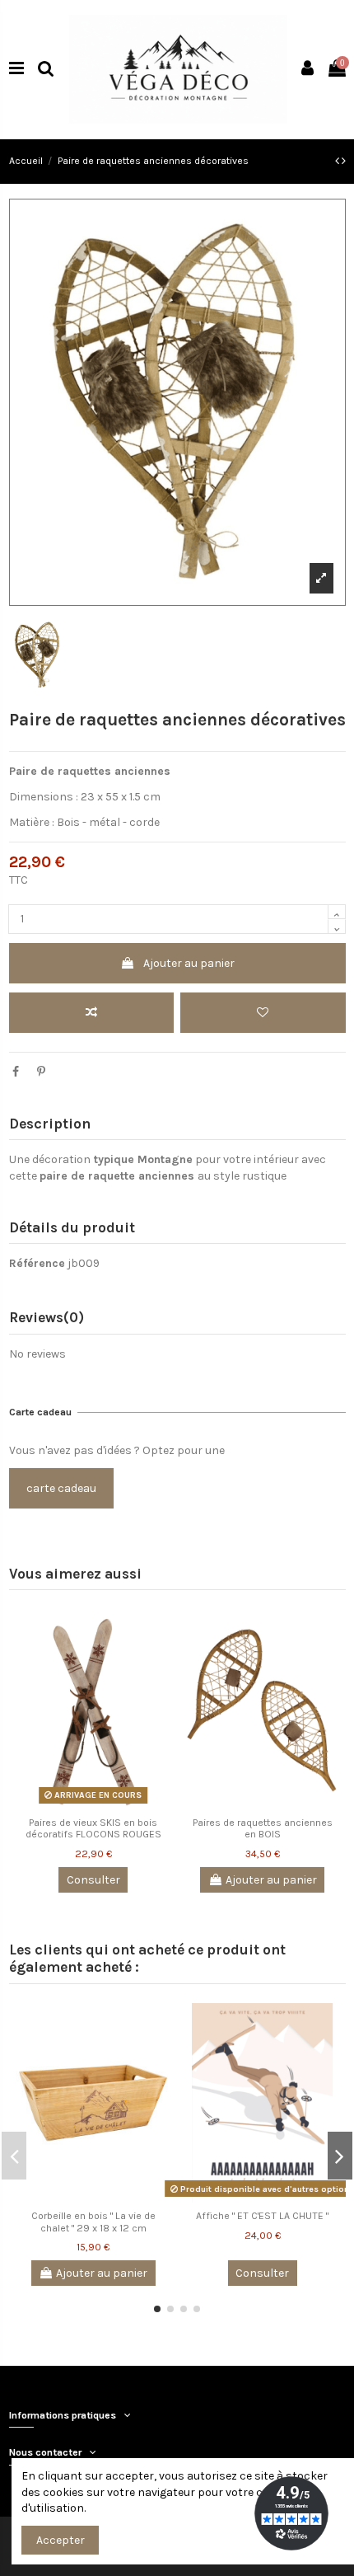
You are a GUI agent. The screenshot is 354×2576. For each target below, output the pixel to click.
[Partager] (16, 1072)
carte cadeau (61, 1488)
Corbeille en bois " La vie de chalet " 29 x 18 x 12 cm (93, 2222)
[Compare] (158, 1634)
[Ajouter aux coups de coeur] (263, 1013)
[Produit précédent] (338, 161)
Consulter (93, 1880)
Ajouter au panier (189, 963)
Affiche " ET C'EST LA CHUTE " (262, 2216)
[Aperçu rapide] (158, 1692)
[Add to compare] (91, 1013)
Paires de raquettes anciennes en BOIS (263, 1829)
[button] (157, 2309)
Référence (37, 1263)
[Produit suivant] (344, 161)
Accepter (61, 2540)
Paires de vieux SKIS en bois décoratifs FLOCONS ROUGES (93, 1829)
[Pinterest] (41, 1072)
